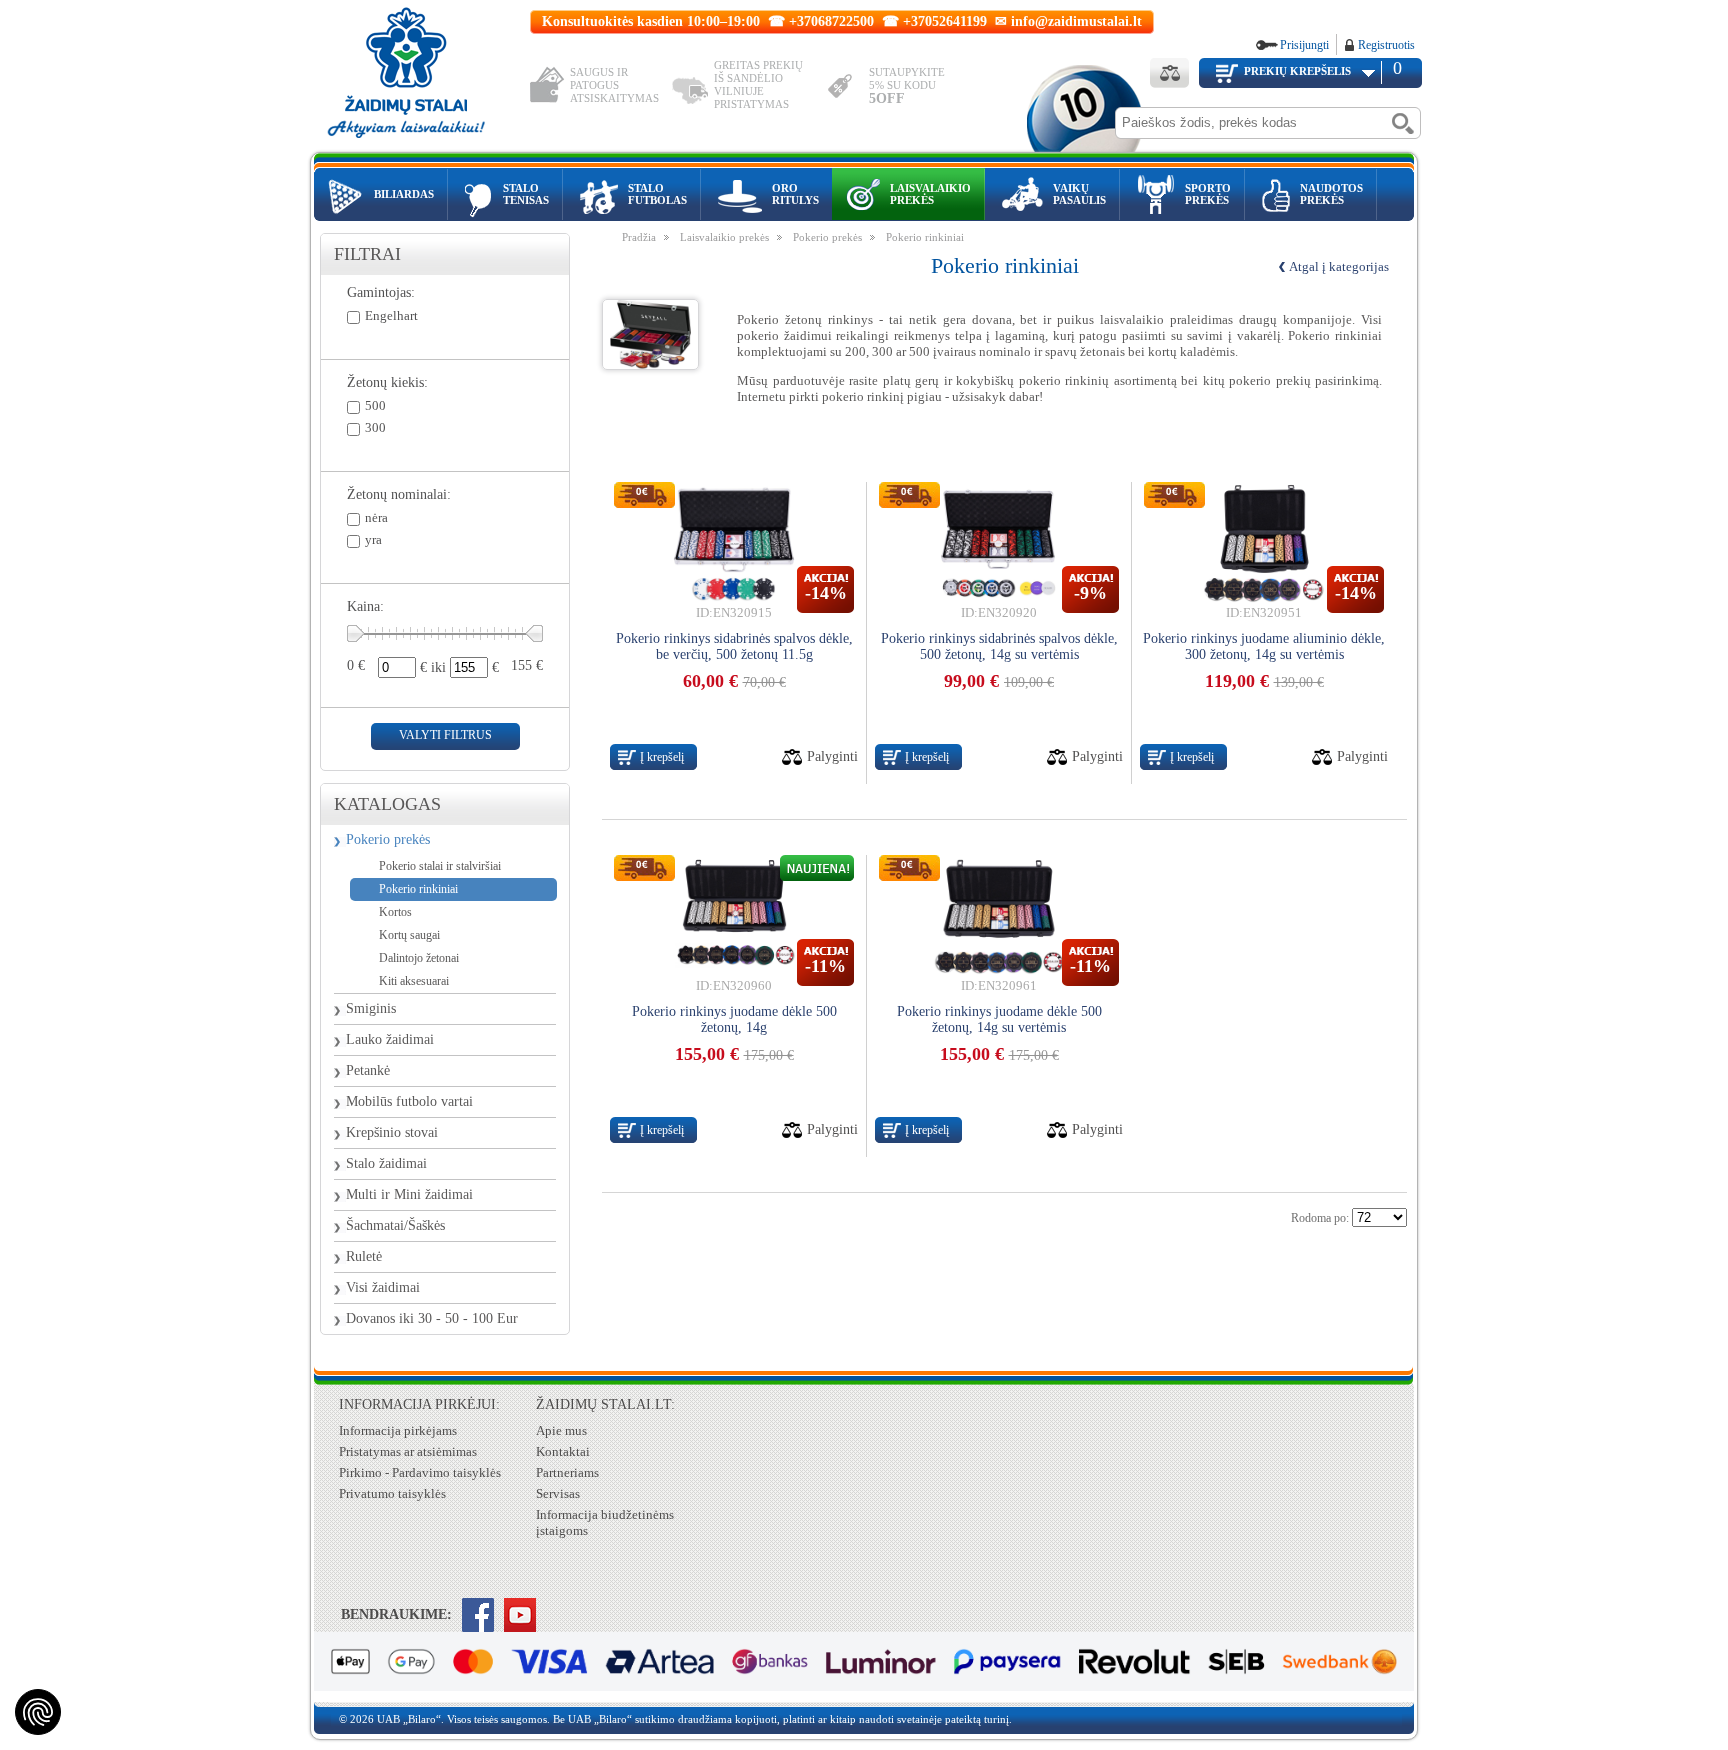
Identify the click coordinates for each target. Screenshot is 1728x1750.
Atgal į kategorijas (1339, 266)
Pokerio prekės (388, 839)
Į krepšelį (662, 757)
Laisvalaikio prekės (724, 237)
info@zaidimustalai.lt (1076, 21)
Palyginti (832, 756)
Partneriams (567, 1472)
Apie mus (561, 1430)
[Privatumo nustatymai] (38, 1712)
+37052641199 (945, 21)
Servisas (558, 1493)
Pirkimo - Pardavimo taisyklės (420, 1472)
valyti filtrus (445, 735)
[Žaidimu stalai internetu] (420, 76)
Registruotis (1386, 45)
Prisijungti (1304, 45)
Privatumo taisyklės (392, 1493)
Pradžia (639, 237)
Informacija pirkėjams (398, 1430)
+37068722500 (831, 21)
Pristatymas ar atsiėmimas (408, 1451)
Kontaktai (563, 1451)
